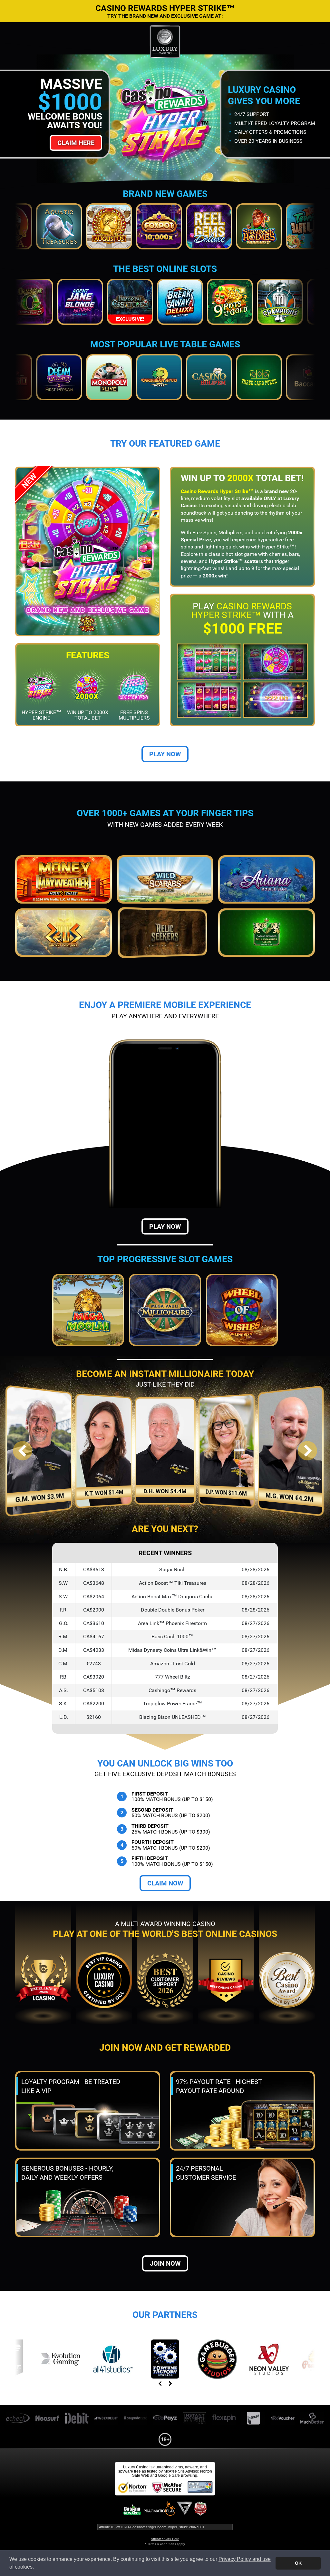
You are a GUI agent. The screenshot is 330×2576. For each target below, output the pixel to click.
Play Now (165, 754)
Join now (165, 2263)
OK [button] (298, 2563)
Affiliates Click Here (165, 2539)
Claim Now (165, 1883)
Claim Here (76, 143)
